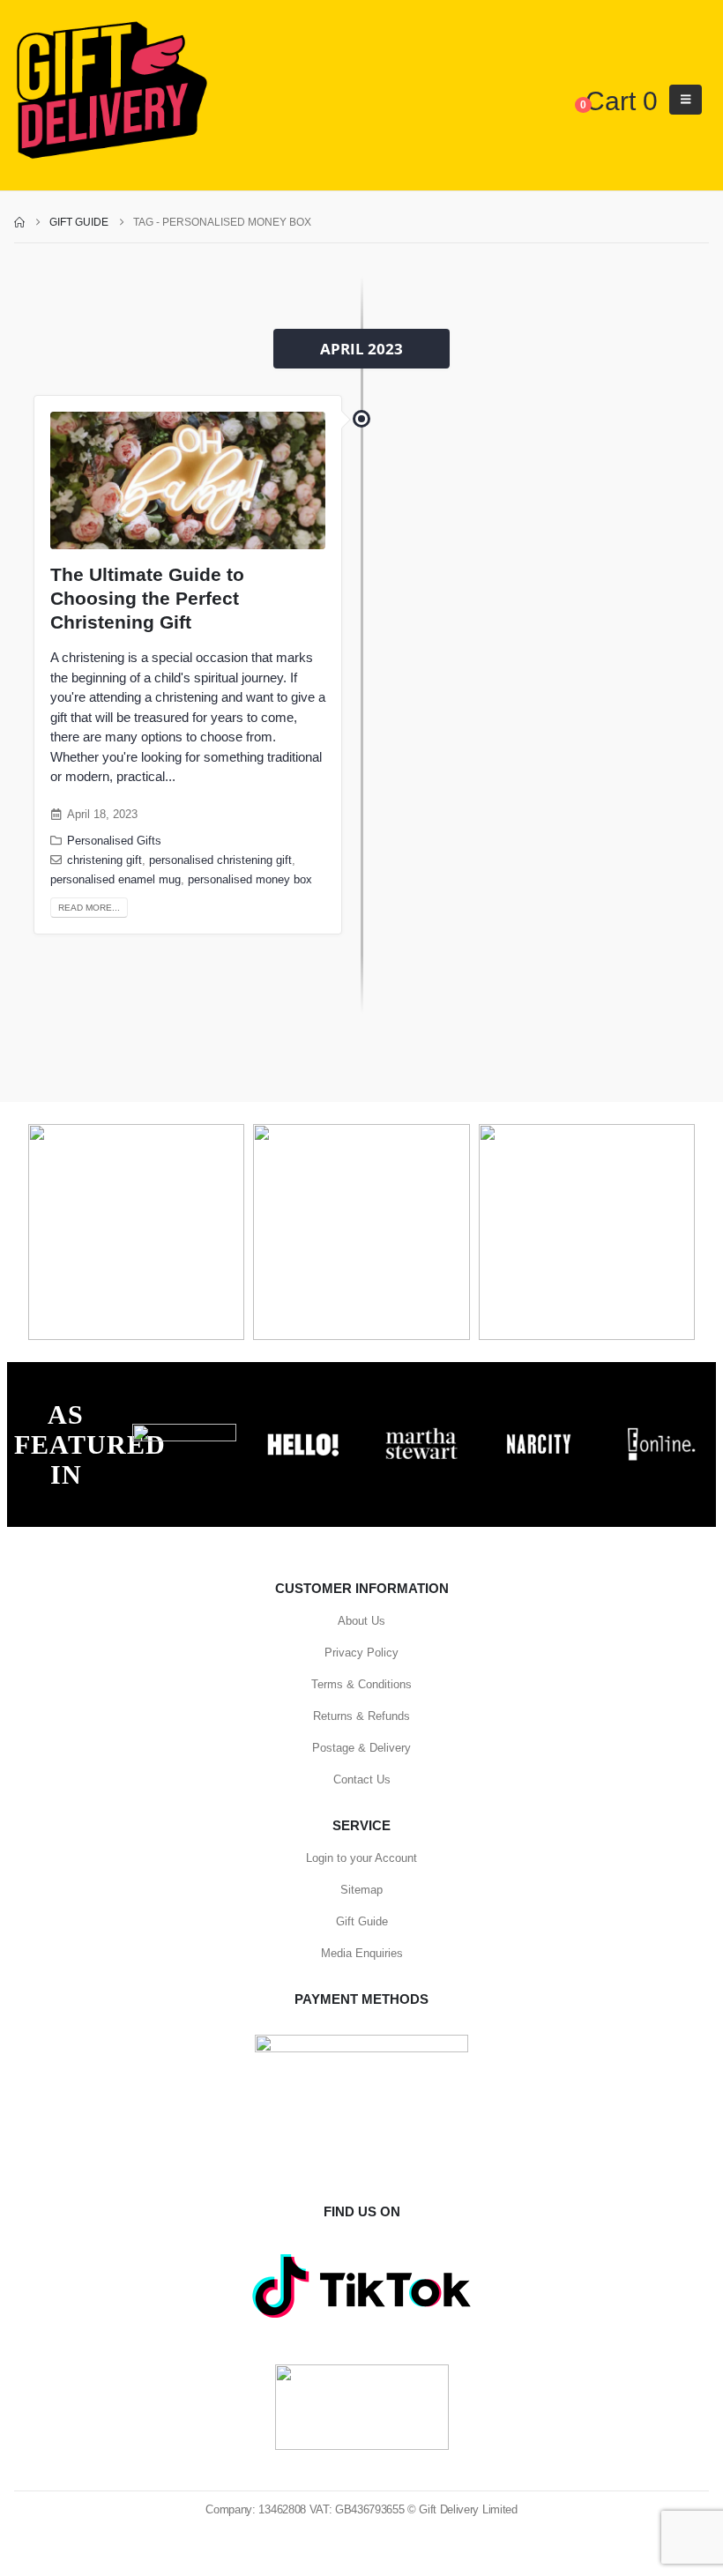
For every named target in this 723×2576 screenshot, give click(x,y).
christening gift (104, 860)
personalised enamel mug (116, 880)
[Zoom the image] (184, 1433)
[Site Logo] (111, 91)
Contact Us (362, 1779)
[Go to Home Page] (19, 222)
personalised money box (250, 880)
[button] (686, 100)
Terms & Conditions (361, 1684)
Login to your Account (361, 1858)
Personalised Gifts (114, 841)
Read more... (89, 908)
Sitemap (361, 1890)
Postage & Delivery (361, 1748)
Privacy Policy (361, 1653)
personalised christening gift (220, 860)
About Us (361, 1621)
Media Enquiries (362, 1953)
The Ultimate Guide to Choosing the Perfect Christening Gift (147, 599)
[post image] (188, 480)
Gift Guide (362, 1921)
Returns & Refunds (361, 1716)
